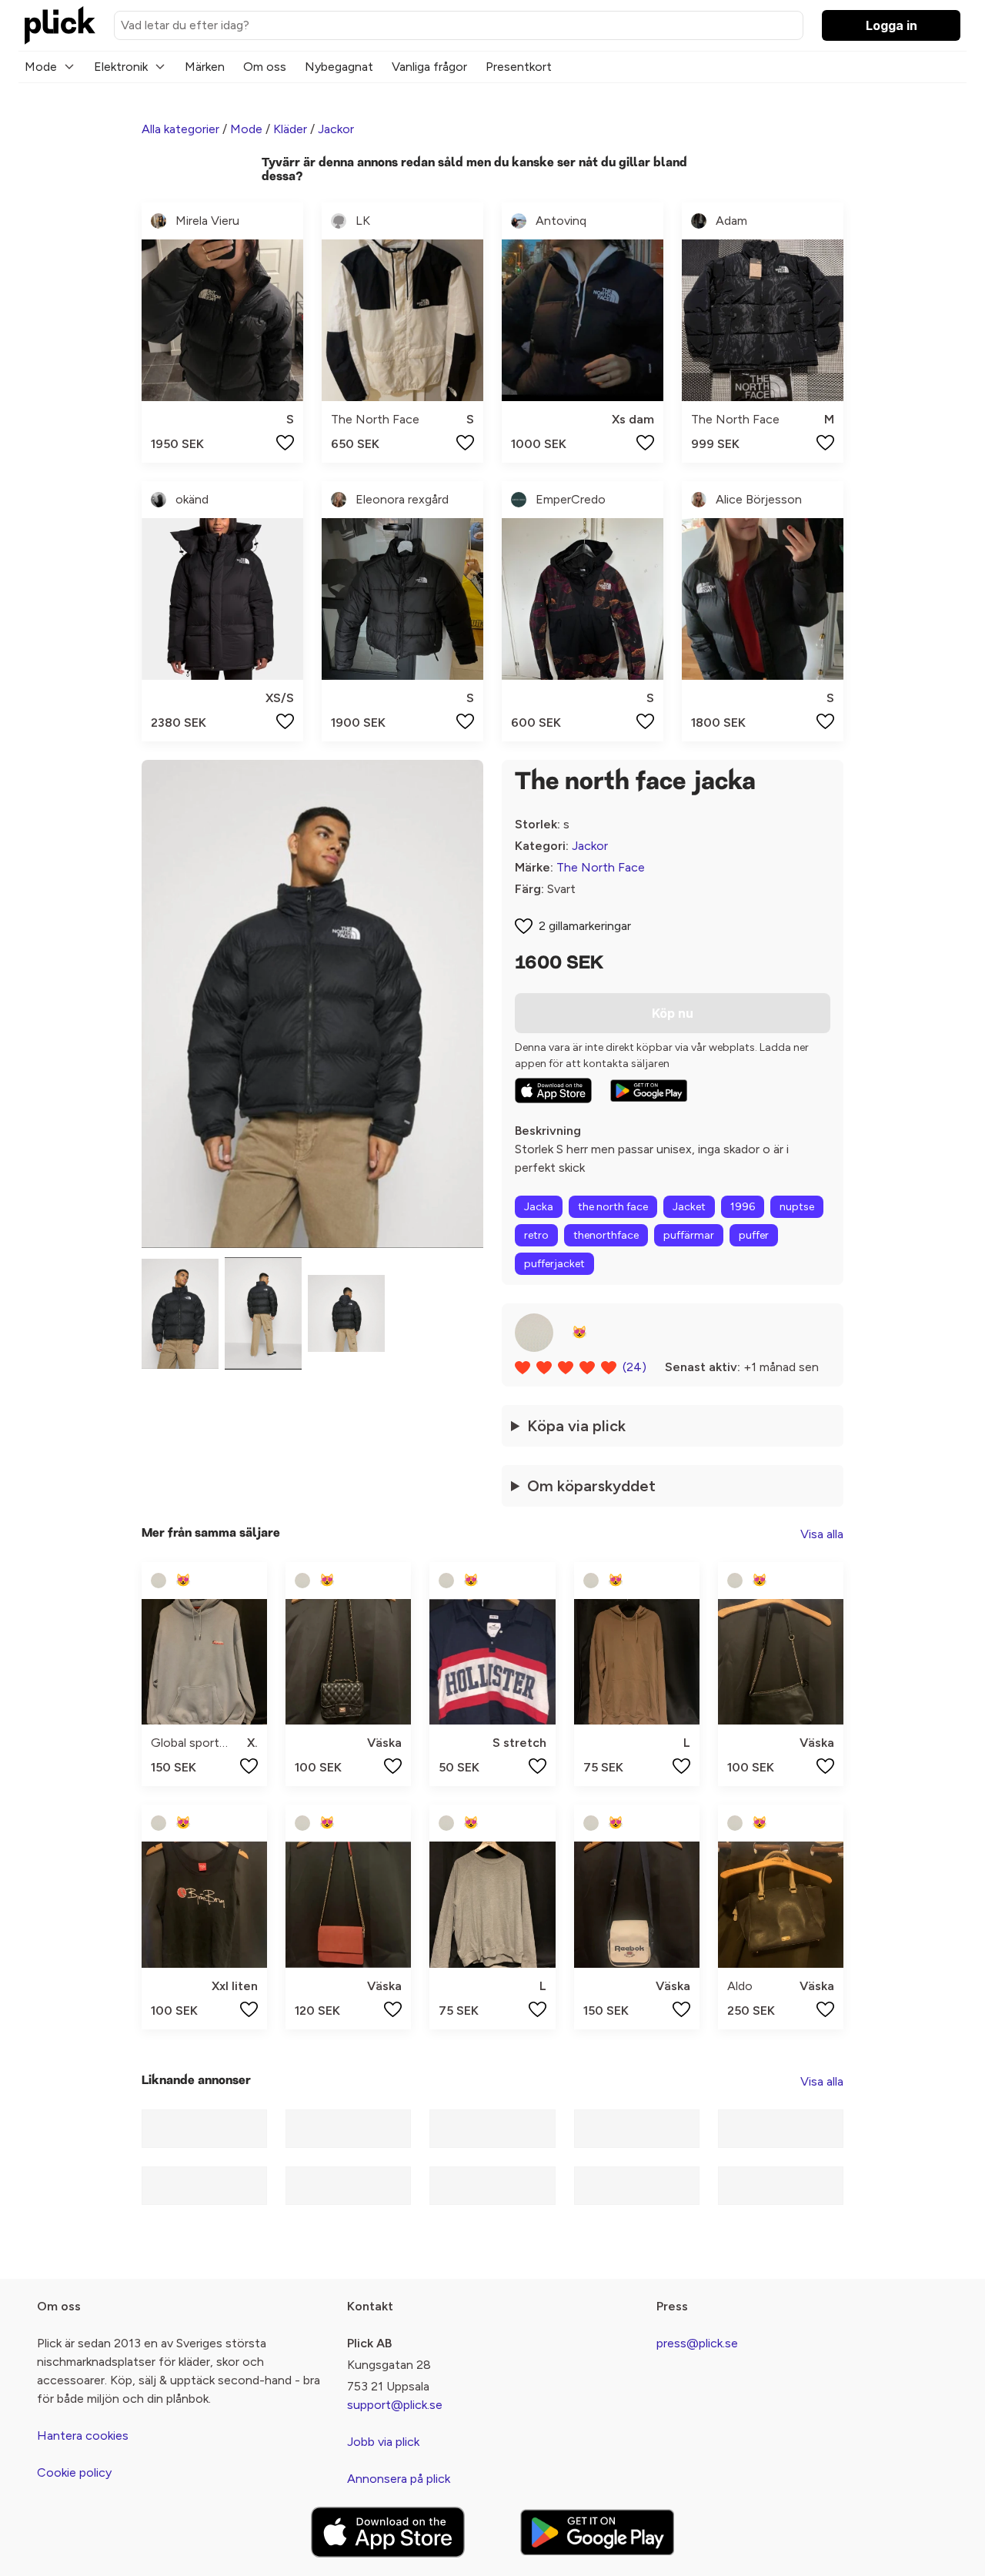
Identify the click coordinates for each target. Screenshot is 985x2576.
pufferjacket (554, 1264)
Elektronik (121, 67)
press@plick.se (697, 2343)
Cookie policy (74, 2472)
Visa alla (822, 1534)
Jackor (336, 129)
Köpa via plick (576, 1426)
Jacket (689, 1207)
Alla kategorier (180, 129)
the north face (613, 1207)
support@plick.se (395, 2405)
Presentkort (519, 67)
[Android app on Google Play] (649, 1091)
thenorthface (606, 1235)
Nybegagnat (339, 67)
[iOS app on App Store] (553, 1091)
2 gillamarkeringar (585, 926)
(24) (634, 1367)
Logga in (892, 25)
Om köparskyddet (591, 1486)
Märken (205, 67)
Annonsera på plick (399, 2479)
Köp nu (673, 1013)
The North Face (601, 867)
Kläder (290, 129)
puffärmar (689, 1235)
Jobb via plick (383, 2442)
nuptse (797, 1207)
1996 (743, 1207)
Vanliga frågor (429, 67)
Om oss (265, 67)
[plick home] (60, 25)
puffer (754, 1235)
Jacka (539, 1207)
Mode (41, 67)
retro (536, 1235)
